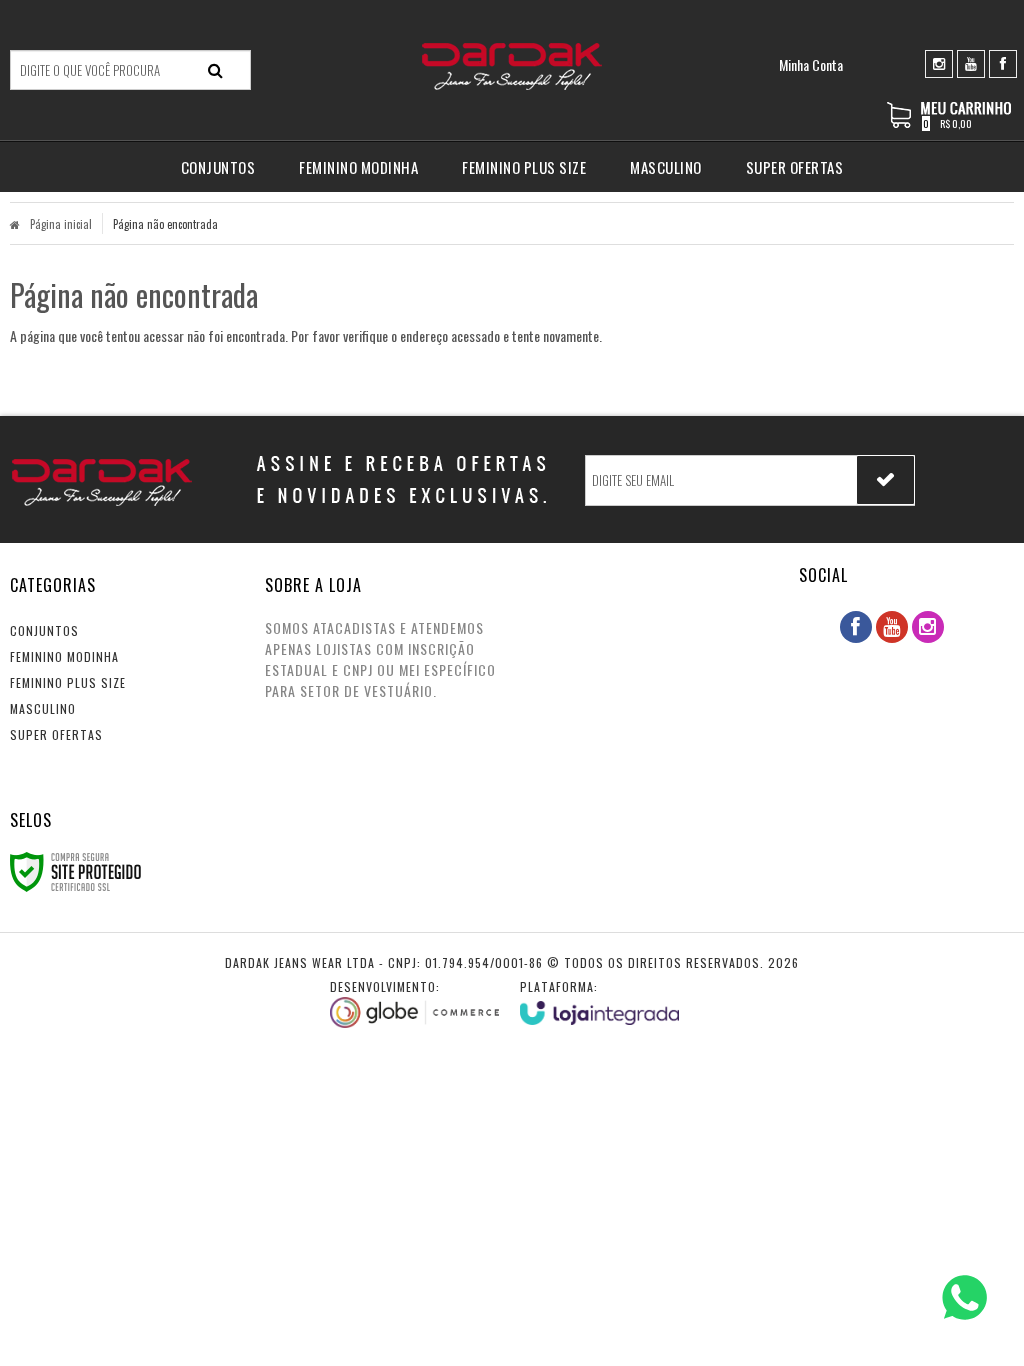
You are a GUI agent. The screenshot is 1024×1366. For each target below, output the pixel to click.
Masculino (43, 708)
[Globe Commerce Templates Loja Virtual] (415, 1003)
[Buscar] (215, 70)
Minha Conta (811, 64)
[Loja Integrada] (600, 1001)
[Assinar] (885, 480)
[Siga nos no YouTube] (892, 627)
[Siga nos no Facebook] (1003, 62)
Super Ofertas (56, 734)
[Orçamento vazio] (950, 124)
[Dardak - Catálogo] (511, 66)
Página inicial (61, 224)
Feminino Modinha (64, 656)
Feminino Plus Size (68, 682)
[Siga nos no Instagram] (939, 62)
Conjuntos (44, 630)
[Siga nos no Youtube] (971, 62)
